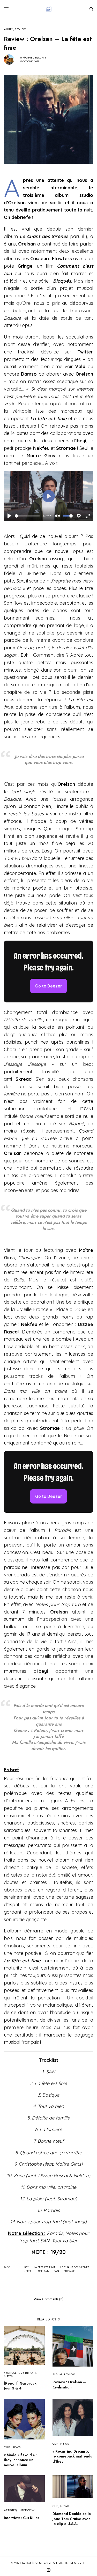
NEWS (8, 2376)
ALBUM (9, 29)
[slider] (27, 516)
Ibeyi (26, 2267)
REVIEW (20, 29)
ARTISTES (10, 2510)
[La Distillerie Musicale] (49, 9)
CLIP (7, 2447)
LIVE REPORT (27, 2373)
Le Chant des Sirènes (75, 2267)
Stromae (69, 2271)
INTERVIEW (27, 2510)
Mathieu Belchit (35, 58)
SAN (56, 2271)
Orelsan (44, 2271)
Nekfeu (28, 2271)
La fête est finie (45, 2267)
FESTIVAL (10, 2373)
